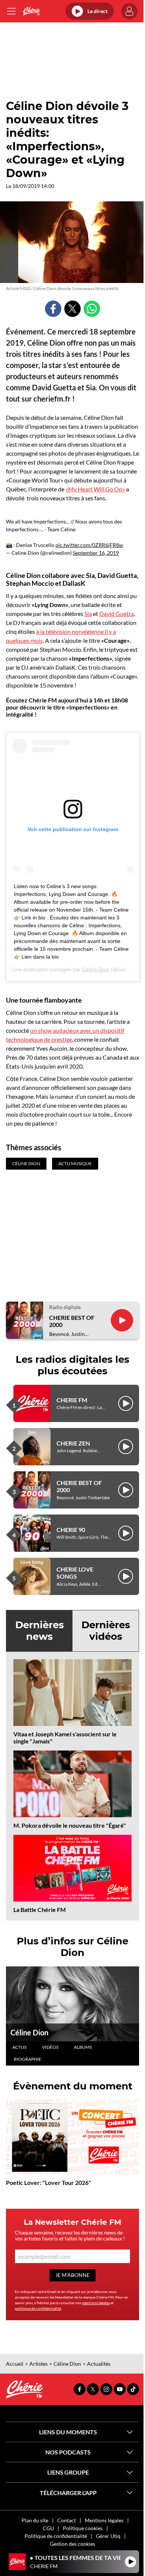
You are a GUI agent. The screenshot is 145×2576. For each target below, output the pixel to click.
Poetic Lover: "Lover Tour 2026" (49, 2182)
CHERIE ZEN (73, 1443)
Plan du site (35, 2520)
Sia (88, 614)
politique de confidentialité (38, 2308)
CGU (48, 2528)
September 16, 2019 (96, 553)
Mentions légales (104, 2520)
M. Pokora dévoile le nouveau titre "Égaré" (70, 1825)
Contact (67, 2520)
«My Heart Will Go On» (95, 489)
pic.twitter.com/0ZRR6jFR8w (89, 545)
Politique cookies (83, 2528)
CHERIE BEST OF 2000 (72, 1321)
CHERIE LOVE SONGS (75, 1573)
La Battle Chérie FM (40, 1910)
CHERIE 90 (71, 1530)
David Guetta (117, 614)
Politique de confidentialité (56, 2536)
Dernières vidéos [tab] (106, 1631)
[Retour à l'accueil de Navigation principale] (31, 11)
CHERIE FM (72, 1400)
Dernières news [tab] (40, 1631)
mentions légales (96, 2303)
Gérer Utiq (108, 2536)
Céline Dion (96, 969)
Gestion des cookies (72, 2544)
